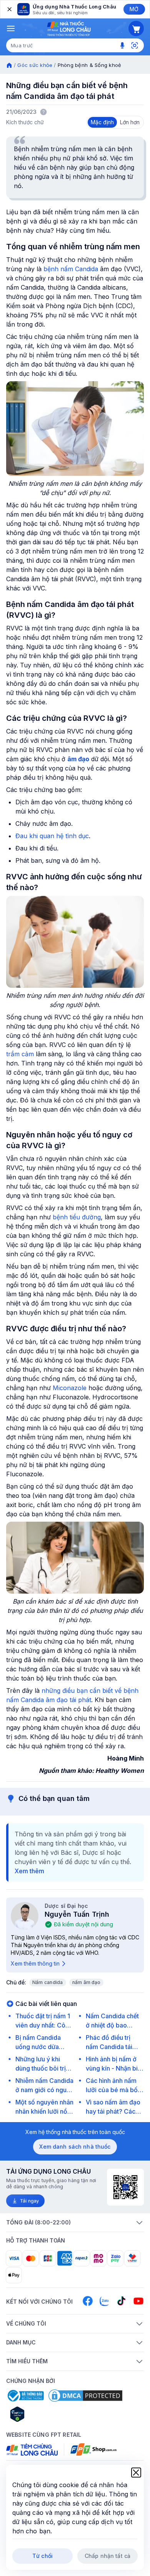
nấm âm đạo (86, 1982)
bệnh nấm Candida (71, 269)
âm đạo (78, 759)
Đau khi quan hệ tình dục (52, 836)
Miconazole (71, 1388)
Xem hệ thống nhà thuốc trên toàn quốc (75, 2132)
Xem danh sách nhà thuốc (75, 2147)
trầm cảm (20, 1054)
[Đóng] (9, 9)
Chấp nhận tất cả (107, 2556)
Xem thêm (29, 1871)
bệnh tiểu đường (77, 1217)
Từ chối (42, 2556)
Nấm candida (48, 1982)
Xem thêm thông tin (35, 1963)
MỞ (134, 9)
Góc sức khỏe (35, 65)
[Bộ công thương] (25, 2396)
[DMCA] (85, 2396)
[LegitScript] (45, 2414)
